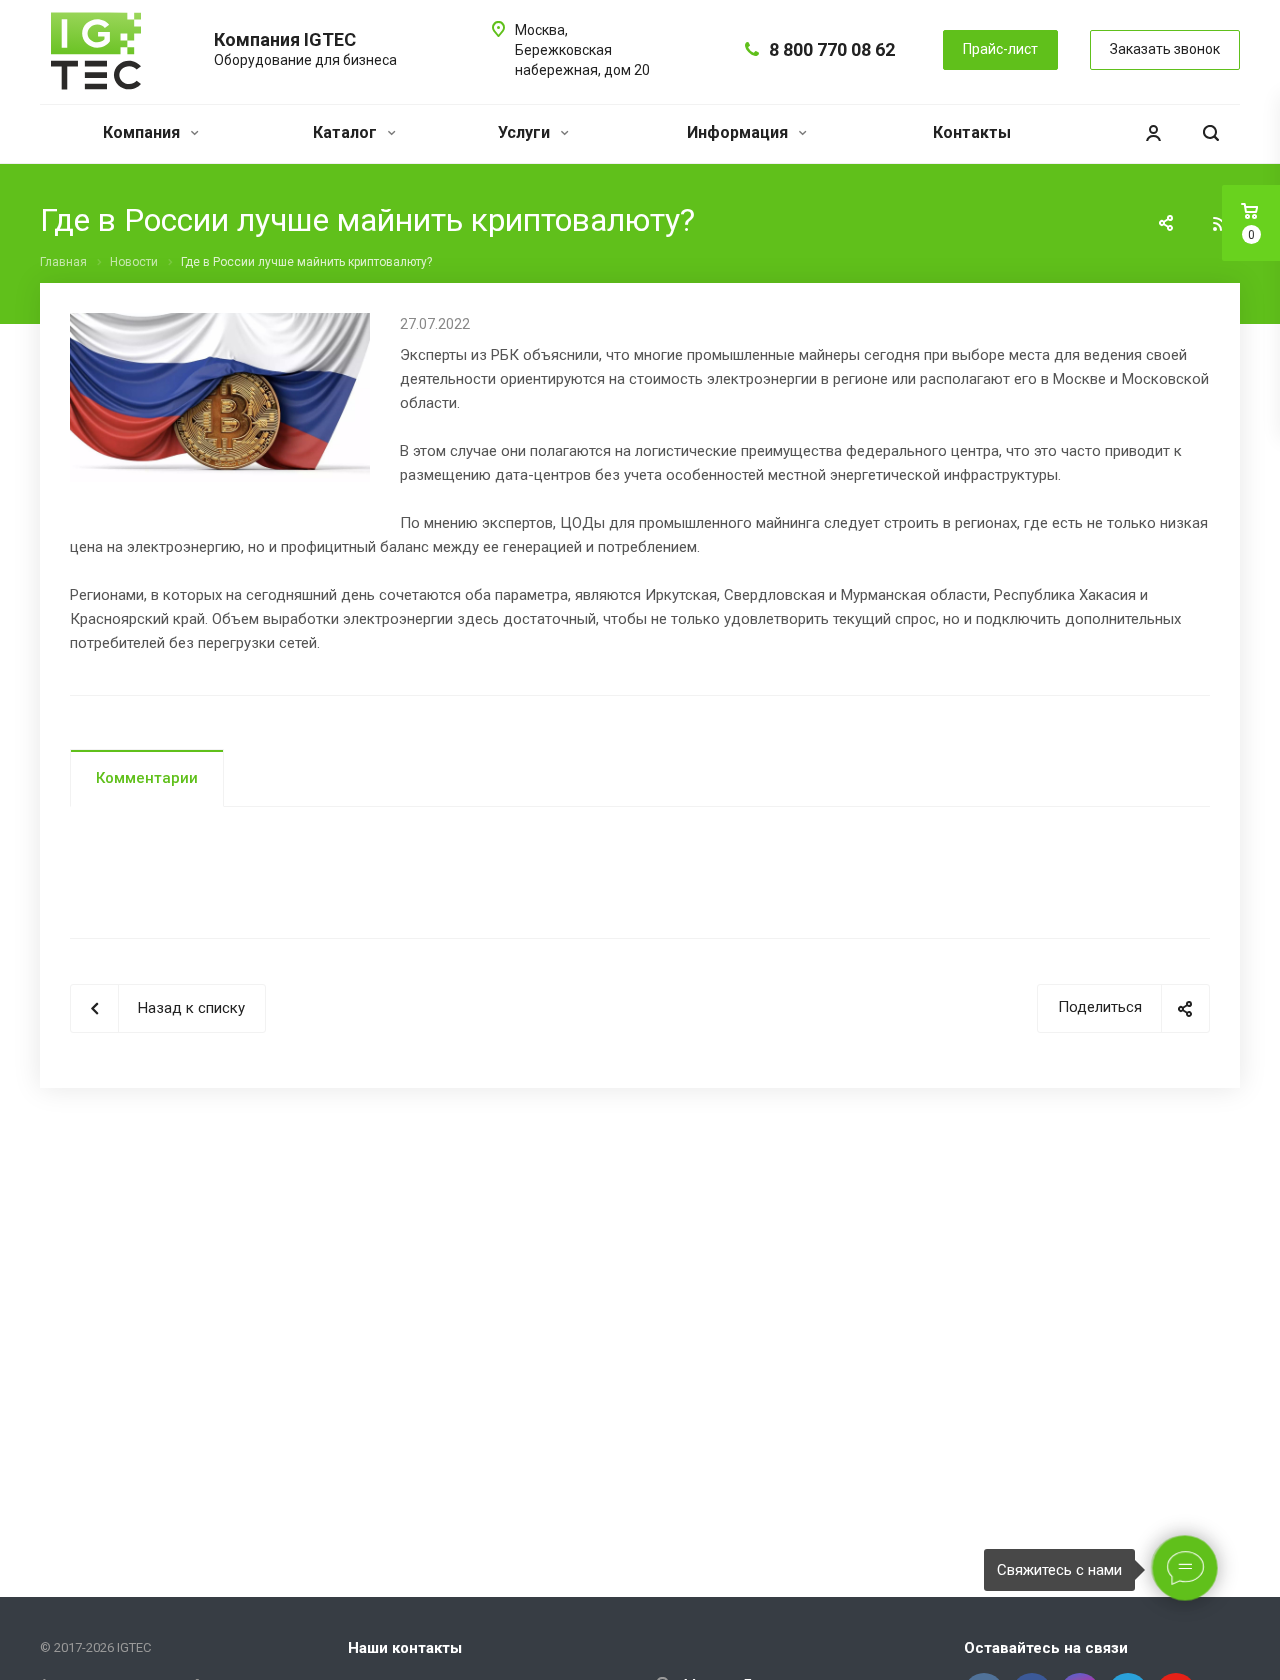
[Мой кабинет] (1153, 133)
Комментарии (147, 778)
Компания (143, 132)
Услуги (526, 132)
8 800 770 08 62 (832, 49)
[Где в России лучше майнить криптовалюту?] (220, 325)
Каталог (347, 132)
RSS (1220, 224)
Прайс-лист (1000, 49)
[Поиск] (1211, 133)
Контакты (972, 132)
